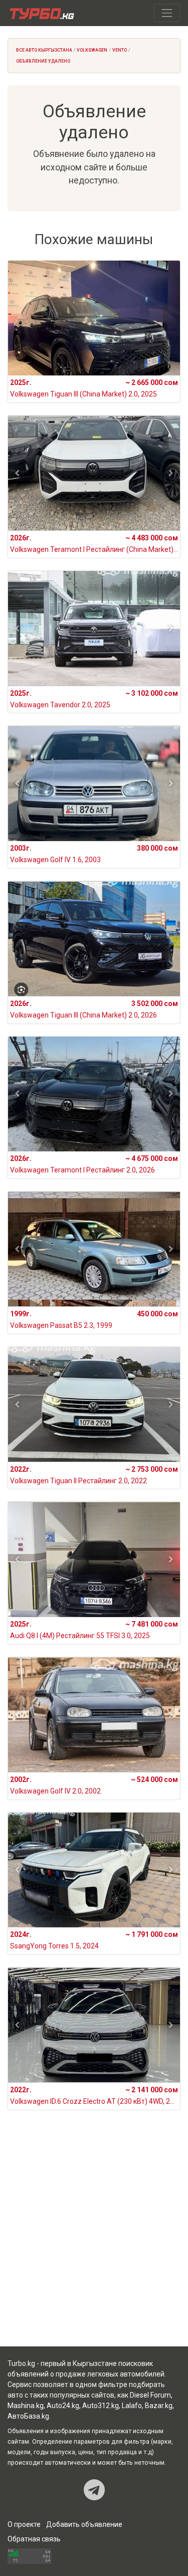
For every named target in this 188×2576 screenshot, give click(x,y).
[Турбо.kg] (41, 13)
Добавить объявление (84, 2524)
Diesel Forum (150, 2395)
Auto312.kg (101, 2406)
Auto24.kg (63, 2406)
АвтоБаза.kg (28, 2416)
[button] (17, 473)
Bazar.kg (159, 2406)
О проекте (24, 2524)
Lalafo (132, 2406)
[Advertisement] (94, 2240)
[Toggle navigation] (167, 13)
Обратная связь (34, 2539)
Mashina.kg (26, 2406)
